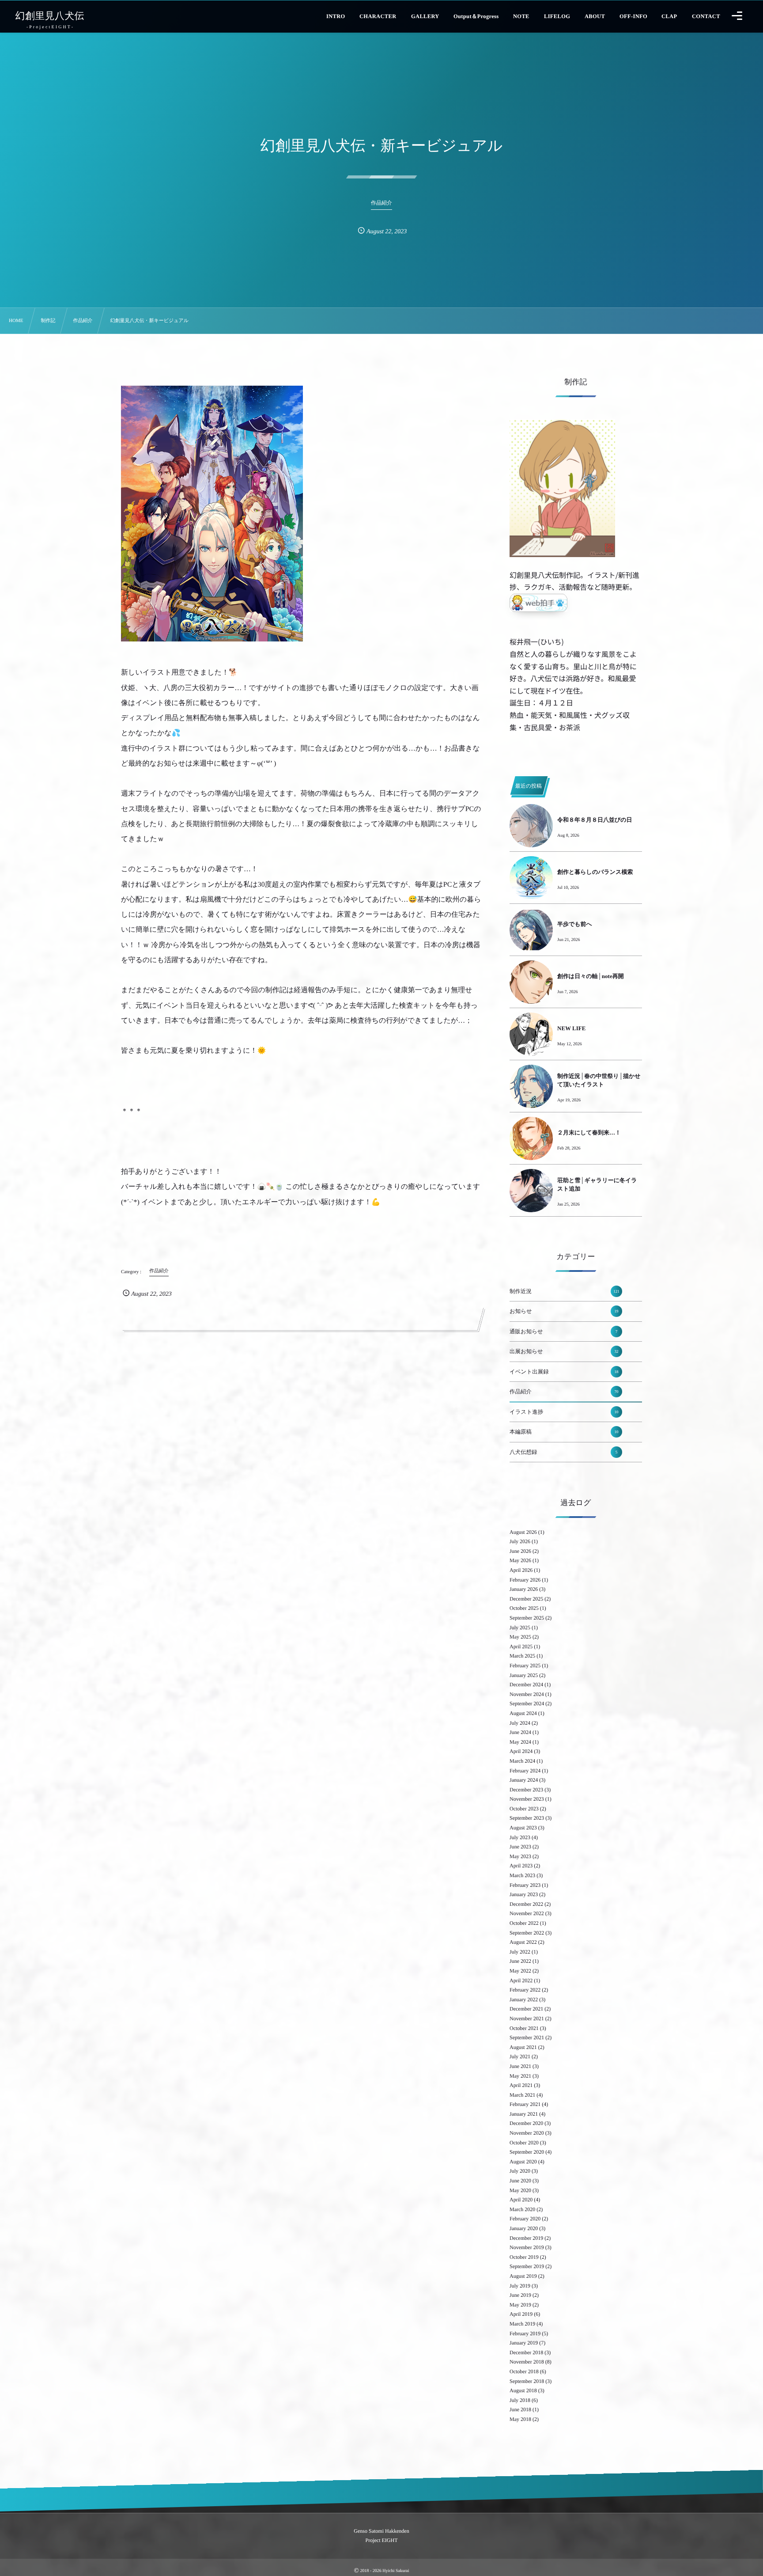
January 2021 (524, 2114)
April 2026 (521, 1570)
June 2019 (520, 2295)
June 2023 (520, 1847)
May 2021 (520, 2076)
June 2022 (520, 1961)
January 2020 (524, 2228)
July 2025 (520, 1628)
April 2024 (521, 1751)
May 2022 (520, 1971)
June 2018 (520, 2409)
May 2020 (520, 2190)
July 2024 (520, 1723)
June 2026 (520, 1551)
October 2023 (524, 1809)
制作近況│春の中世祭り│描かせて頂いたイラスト (599, 1080)
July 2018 (520, 2400)
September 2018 (527, 2381)
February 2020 (525, 2219)
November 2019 (527, 2247)
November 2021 (527, 2018)
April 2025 (521, 1647)
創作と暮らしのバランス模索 (595, 872)
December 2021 (526, 2009)
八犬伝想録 (563, 1452)
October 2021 (524, 2028)
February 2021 (525, 2104)
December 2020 (526, 2123)
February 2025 (525, 1665)
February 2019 (525, 2333)
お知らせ (564, 1311)
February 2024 (525, 1771)
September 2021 (527, 2037)
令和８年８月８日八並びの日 (595, 820)
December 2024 (526, 1684)
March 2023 (522, 1875)
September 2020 (527, 2152)
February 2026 (525, 1580)
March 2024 (522, 1761)
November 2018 (527, 2362)
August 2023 (523, 1828)
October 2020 (524, 2143)
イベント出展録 (564, 1372)
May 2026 (520, 1560)
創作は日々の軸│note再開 (591, 976)
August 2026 (523, 1532)
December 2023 (526, 1790)
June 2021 (520, 2066)
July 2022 (520, 1952)
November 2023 (527, 1799)
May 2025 (520, 1637)
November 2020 (527, 2133)
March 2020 (522, 2209)
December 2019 (526, 2238)
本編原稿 (564, 1432)
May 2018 (520, 2419)
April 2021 (521, 2085)
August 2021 (523, 2047)
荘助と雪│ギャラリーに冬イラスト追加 (597, 1184)
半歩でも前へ (575, 924)
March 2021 (522, 2095)
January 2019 (524, 2343)
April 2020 (521, 2200)
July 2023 (520, 1837)
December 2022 (526, 1904)
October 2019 (524, 2257)
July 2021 (520, 2056)
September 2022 (527, 1933)
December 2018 (526, 2352)
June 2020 (520, 2181)
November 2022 (527, 1913)
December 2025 (526, 1599)
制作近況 (565, 1291)
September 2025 (527, 1618)
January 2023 (524, 1894)
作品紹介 (564, 1392)
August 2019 (523, 2276)
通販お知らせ (563, 1332)
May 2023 (520, 1856)
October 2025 (524, 1608)
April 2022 (521, 1980)
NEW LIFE (571, 1028)
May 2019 (520, 2305)
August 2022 (523, 1942)
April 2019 (521, 2314)
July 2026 (520, 1541)
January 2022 (524, 1999)
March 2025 (522, 1656)
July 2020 (520, 2171)
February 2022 (525, 1990)
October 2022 (524, 1923)
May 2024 (520, 1742)
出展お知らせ (564, 1351)
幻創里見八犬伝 (50, 16)
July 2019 (520, 2286)
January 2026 (524, 1589)
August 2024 (523, 1713)
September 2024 (527, 1703)
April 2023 (521, 1866)
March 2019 (522, 2324)
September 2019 (527, 2266)
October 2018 (524, 2371)
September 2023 (527, 1818)
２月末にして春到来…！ (589, 1132)
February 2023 (525, 1885)
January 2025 (524, 1675)
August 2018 (523, 2390)
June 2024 (520, 1732)
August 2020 (523, 2162)
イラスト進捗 (564, 1412)
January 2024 (524, 1780)
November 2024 (527, 1694)
